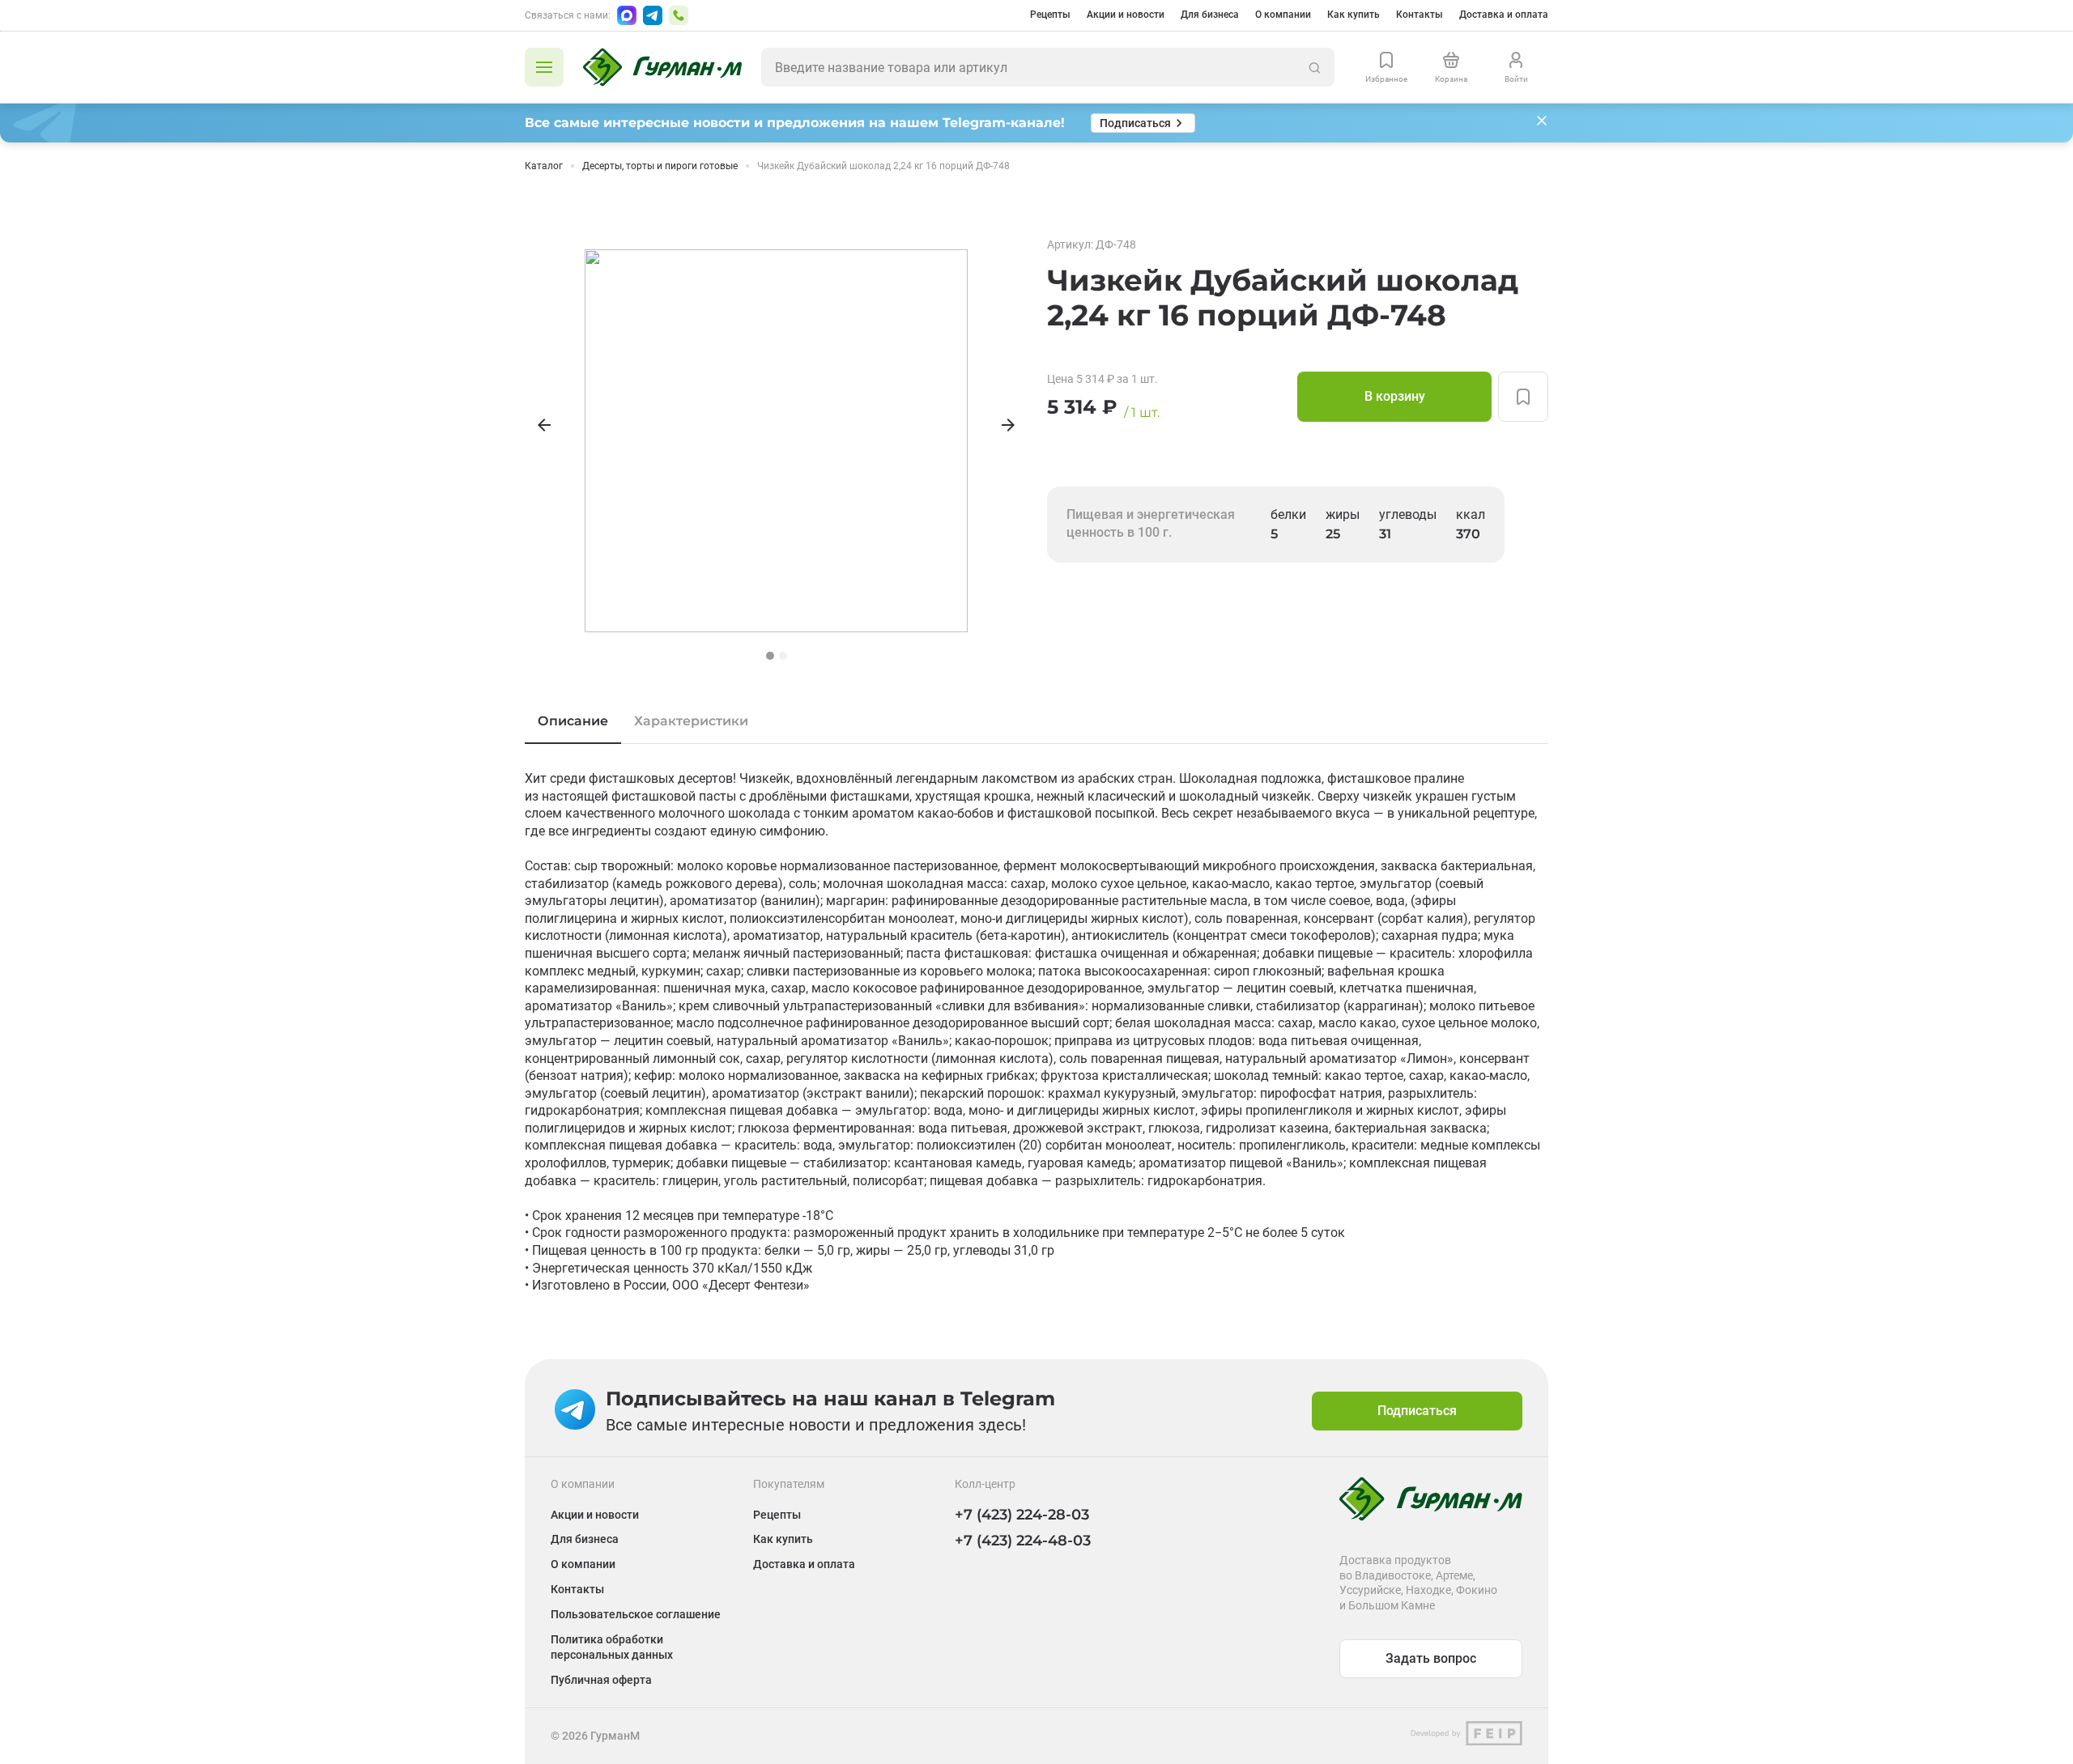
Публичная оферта (601, 1680)
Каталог (544, 166)
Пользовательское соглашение (636, 1614)
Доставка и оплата (1504, 15)
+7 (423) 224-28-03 (1022, 1515)
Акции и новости (1126, 15)
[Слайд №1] (770, 656)
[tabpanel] (1036, 1032)
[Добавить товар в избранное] (1523, 397)
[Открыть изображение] (776, 441)
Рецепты (1050, 15)
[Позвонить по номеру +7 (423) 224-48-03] (679, 15)
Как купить (1354, 15)
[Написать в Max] (627, 15)
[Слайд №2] (783, 656)
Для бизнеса (1210, 15)
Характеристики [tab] (691, 721)
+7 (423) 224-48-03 (1023, 1541)
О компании (1283, 15)
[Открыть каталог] (544, 67)
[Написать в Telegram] (653, 15)
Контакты (1420, 15)
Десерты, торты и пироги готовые (660, 166)
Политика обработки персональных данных (612, 1647)
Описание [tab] (573, 721)
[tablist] (1036, 721)
